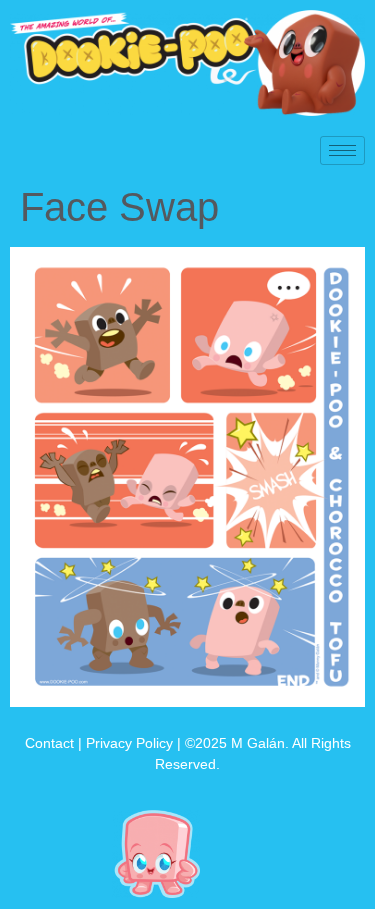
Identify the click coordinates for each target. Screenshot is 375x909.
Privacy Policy (129, 743)
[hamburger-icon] (342, 150)
